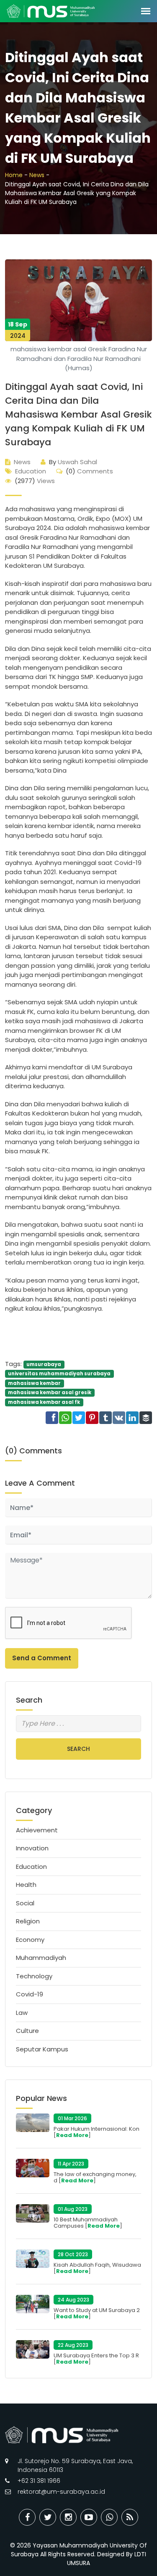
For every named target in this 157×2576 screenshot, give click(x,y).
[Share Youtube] (89, 2517)
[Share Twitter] (48, 2517)
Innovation (32, 1848)
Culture (27, 2031)
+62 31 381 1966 (39, 2481)
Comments (89, 471)
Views (35, 481)
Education (31, 471)
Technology (34, 1976)
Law (22, 2013)
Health (26, 1885)
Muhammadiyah (41, 1958)
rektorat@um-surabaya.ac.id (61, 2492)
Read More (72, 2135)
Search (78, 1749)
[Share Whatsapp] (109, 2517)
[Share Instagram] (68, 2517)
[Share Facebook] (27, 2517)
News (37, 175)
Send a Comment (42, 1658)
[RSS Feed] (130, 2517)
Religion (28, 1921)
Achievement (37, 1830)
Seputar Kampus (42, 2049)
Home (14, 175)
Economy (30, 1940)
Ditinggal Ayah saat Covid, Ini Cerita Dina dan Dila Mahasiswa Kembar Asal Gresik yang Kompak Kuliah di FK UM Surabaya (78, 414)
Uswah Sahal (73, 462)
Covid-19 (30, 1994)
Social (25, 1903)
